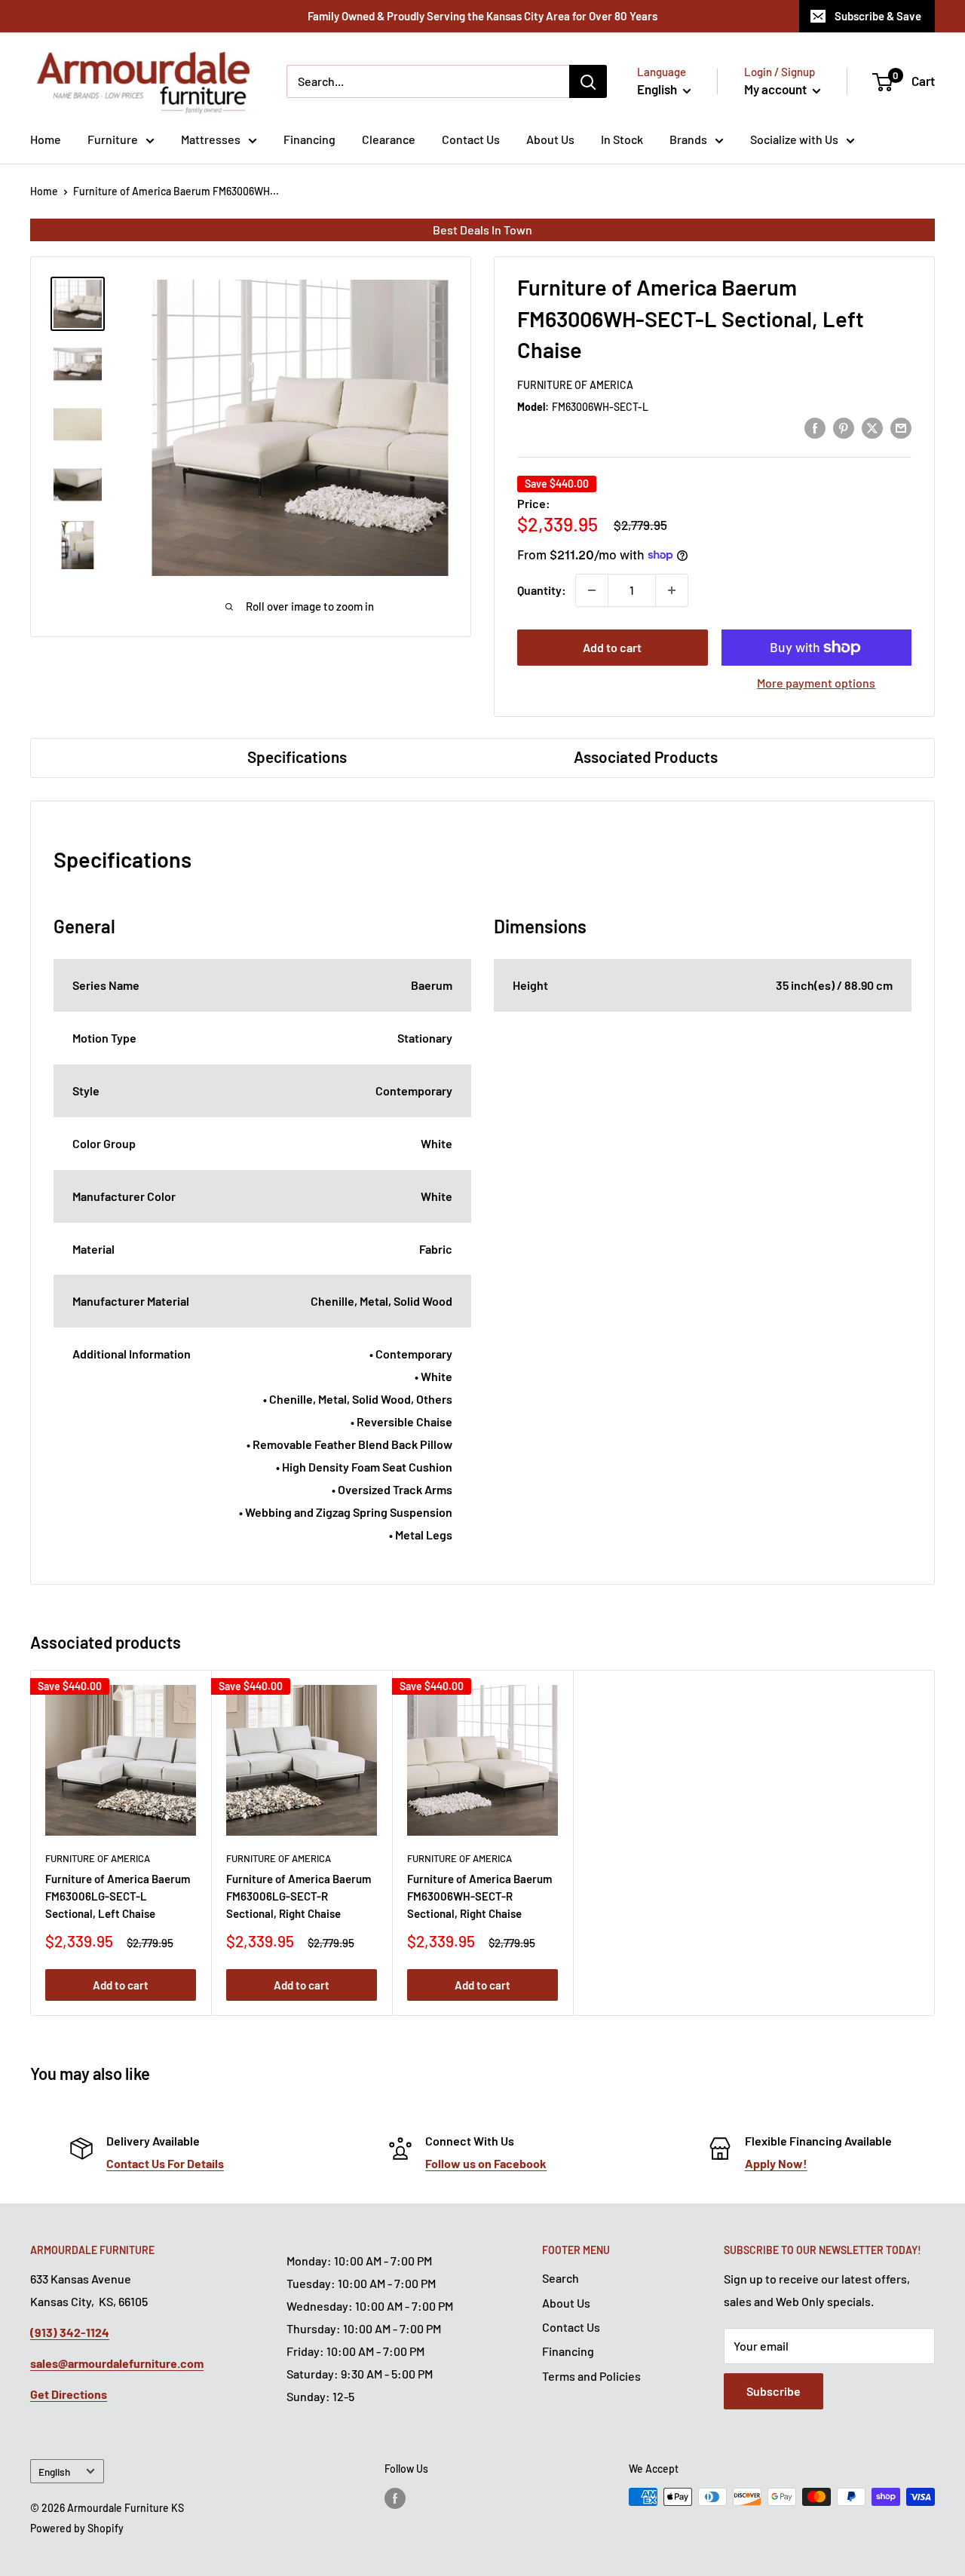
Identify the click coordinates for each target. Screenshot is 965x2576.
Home (46, 139)
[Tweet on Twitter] (872, 427)
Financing (309, 139)
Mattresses (211, 139)
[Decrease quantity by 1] (592, 590)
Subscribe (774, 2391)
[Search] (588, 81)
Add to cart (612, 647)
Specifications (297, 757)
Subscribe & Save (878, 16)
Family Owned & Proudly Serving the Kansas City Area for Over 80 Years (482, 16)
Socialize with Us (794, 139)
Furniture (113, 139)
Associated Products (646, 757)
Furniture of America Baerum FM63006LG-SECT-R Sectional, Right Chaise (299, 1896)
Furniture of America (575, 385)
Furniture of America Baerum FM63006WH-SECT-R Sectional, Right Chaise (479, 1896)
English (54, 2472)
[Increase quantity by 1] (672, 590)
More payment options (816, 683)
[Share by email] (901, 427)
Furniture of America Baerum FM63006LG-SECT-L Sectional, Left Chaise (118, 1896)
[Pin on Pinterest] (844, 427)
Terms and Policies (591, 2376)
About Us (550, 139)
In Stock (622, 139)
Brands (688, 139)
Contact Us (471, 139)
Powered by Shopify (77, 2528)
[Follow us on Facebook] (395, 2498)
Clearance (389, 139)
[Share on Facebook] (815, 427)
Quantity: (542, 590)
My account (777, 89)
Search (561, 2278)
